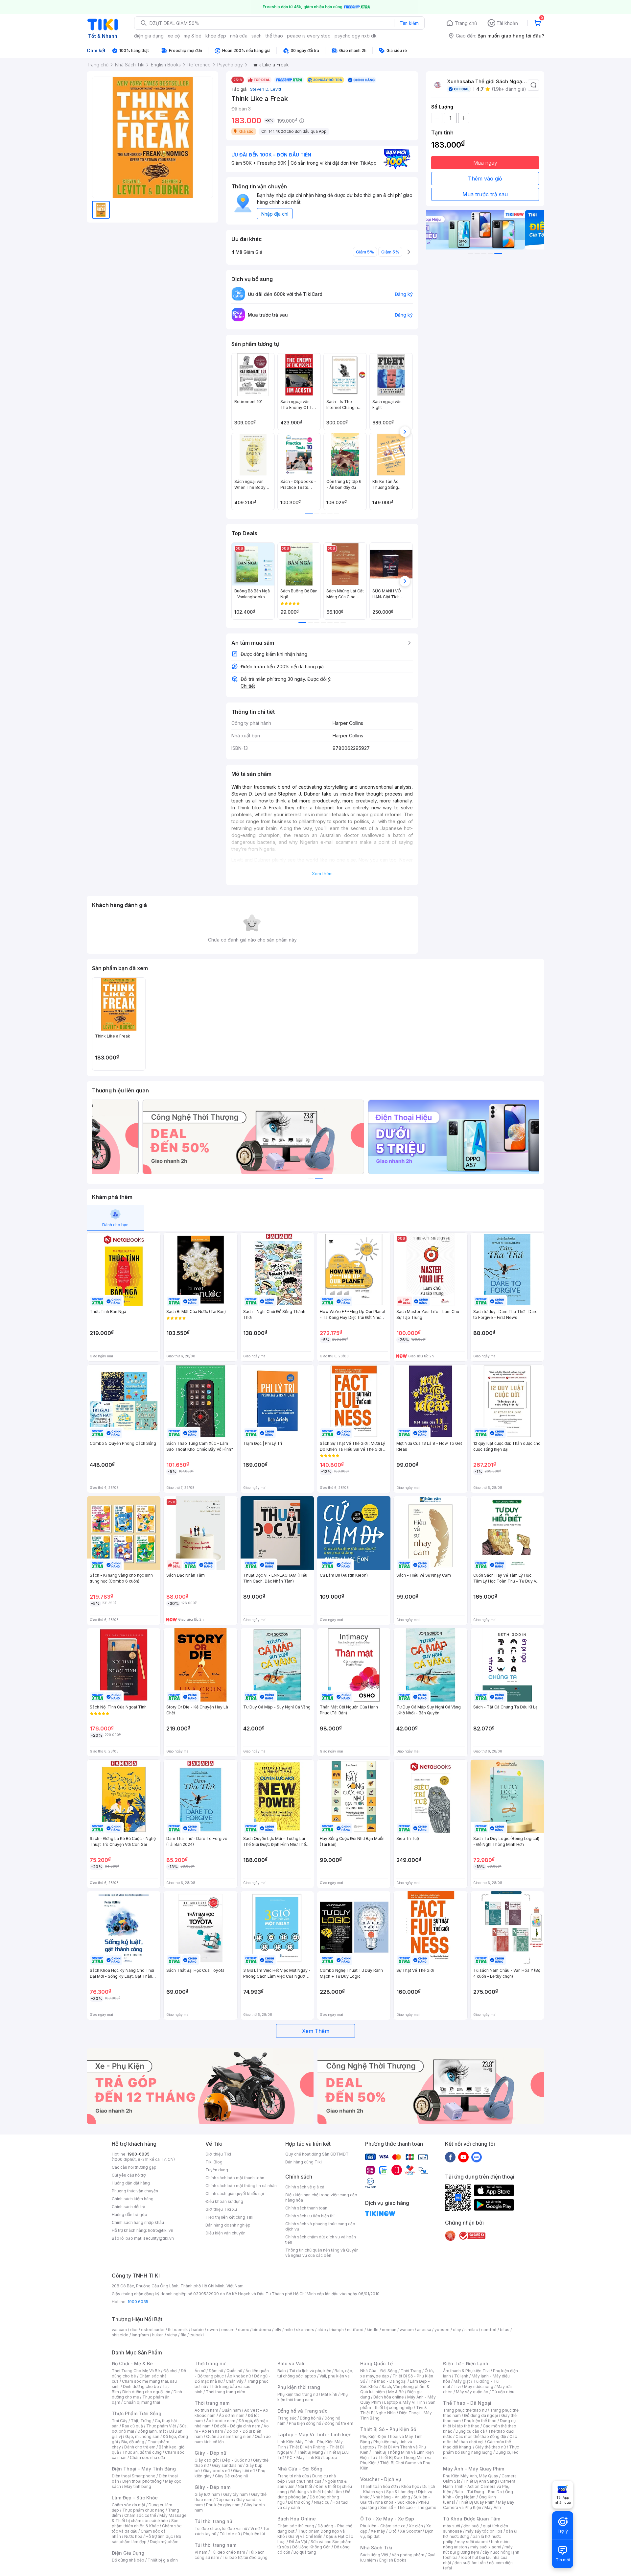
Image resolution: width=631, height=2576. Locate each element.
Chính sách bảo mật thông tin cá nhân (241, 2186)
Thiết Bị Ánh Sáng (480, 2481)
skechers (305, 2330)
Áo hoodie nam (221, 2421)
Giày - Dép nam (212, 2487)
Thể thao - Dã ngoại (387, 2381)
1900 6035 (138, 2302)
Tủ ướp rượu (503, 2392)
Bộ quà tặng (305, 2552)
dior (134, 2330)
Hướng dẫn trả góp (129, 2215)
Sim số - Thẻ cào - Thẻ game (408, 2507)
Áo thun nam (206, 2410)
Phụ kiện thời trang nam (313, 2397)
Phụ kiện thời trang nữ (298, 2394)
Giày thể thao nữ (491, 2447)
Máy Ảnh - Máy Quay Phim (474, 2469)
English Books (393, 2560)
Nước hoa (133, 2536)
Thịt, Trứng (141, 2421)
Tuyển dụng (217, 2170)
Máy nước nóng (479, 2386)
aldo (322, 2330)
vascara (119, 2330)
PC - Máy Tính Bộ (304, 2457)
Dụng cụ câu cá (470, 2431)
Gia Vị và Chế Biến (305, 2536)
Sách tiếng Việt (374, 2555)
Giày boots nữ (216, 2471)
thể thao (274, 36)
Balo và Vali (291, 2363)
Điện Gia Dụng (128, 2553)
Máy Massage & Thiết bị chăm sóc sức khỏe (149, 2518)
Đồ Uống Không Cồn (311, 2547)
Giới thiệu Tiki (218, 2154)
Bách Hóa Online (297, 2519)
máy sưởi (452, 2526)
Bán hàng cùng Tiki (304, 2162)
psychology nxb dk (356, 36)
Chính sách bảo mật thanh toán (235, 2178)
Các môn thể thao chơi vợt (480, 2439)
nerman (389, 2330)
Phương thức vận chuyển (135, 2191)
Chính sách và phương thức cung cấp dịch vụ (320, 2226)
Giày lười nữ (244, 2471)
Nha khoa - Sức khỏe (395, 2502)
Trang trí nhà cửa (293, 2476)
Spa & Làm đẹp (400, 2492)
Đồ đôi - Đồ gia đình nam (237, 2426)
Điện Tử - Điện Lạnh (466, 2363)
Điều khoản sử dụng (224, 2201)
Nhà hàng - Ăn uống (391, 2497)
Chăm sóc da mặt (129, 2505)
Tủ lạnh (461, 2376)
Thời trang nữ (210, 2363)
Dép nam (224, 2500)
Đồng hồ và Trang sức (302, 2411)
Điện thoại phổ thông (142, 2481)
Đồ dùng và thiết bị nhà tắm (316, 2492)
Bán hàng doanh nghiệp (228, 2225)
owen (212, 2330)
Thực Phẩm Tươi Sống (137, 2413)
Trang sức (287, 2418)
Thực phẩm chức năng (143, 2510)
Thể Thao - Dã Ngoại (467, 2403)
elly (278, 2330)
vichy (172, 2335)
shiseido (120, 2335)
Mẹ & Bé (396, 2392)
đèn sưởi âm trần (470, 2563)
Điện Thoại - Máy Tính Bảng (144, 2469)
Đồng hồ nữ (310, 2418)
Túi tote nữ (230, 2534)
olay (457, 2330)
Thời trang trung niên (225, 2392)
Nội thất (305, 2486)
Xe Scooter (411, 2531)
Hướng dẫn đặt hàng (131, 2183)
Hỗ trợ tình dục (159, 2536)
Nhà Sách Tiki (376, 2548)
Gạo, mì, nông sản (142, 2436)
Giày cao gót (207, 2460)
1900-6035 (139, 2154)
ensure (228, 2330)
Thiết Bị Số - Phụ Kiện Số (388, 2429)
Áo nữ (200, 2371)
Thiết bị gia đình (163, 2560)
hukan (158, 2335)
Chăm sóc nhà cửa (147, 2457)
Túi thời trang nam (215, 2545)
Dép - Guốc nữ (236, 2460)
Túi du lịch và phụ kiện (310, 2371)
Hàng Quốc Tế (376, 2363)
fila (183, 2335)
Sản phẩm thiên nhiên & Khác (145, 2523)
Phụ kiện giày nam (223, 2505)
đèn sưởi (471, 2526)
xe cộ (174, 36)
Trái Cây (120, 2421)
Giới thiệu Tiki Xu (221, 2209)
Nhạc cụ (322, 2502)
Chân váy (235, 2381)
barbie (198, 2330)
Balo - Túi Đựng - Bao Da (478, 2492)
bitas (505, 2330)
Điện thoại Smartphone (134, 2476)
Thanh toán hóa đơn (379, 2486)
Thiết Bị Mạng (310, 2452)
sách (257, 36)
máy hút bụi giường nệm (478, 2550)
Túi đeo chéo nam (228, 2552)
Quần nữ (234, 2371)
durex (244, 2330)
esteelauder (153, 2330)
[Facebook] (450, 2157)
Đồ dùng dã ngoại (481, 2415)
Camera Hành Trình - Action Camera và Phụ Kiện (479, 2486)
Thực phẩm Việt (161, 2426)
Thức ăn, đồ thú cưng (142, 2452)
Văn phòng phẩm (408, 2555)
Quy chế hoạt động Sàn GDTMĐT (317, 2154)
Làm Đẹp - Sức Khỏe (135, 2498)
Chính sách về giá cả (305, 2187)
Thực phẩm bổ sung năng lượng (481, 2450)
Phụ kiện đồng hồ (305, 2423)
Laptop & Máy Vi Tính (405, 2402)
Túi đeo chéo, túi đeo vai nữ (221, 2528)
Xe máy (378, 2531)
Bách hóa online (389, 2397)
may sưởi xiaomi (472, 2542)
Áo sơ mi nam (232, 2415)
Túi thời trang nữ (213, 2521)
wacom (407, 2330)
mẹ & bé (193, 36)
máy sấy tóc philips (484, 2531)
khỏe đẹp (216, 36)
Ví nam (201, 2552)
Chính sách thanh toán (306, 2208)
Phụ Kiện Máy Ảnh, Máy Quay (471, 2476)
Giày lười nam (207, 2494)
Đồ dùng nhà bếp (128, 2560)
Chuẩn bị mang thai (142, 2402)
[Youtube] (463, 2157)
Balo (282, 2371)
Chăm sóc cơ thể (140, 2515)
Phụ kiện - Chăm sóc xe (383, 2526)
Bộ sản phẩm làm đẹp (146, 2539)
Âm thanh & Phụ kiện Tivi (466, 2371)
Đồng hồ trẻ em (339, 2423)
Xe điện (416, 2526)
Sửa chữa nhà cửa (305, 2481)
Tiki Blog (214, 2162)
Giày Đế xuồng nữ (232, 2476)
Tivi (457, 2386)
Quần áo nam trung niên (229, 2436)
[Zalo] (477, 2157)
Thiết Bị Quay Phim (477, 2502)
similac (471, 2330)
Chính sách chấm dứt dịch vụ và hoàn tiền (321, 2240)
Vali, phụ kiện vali (336, 2376)
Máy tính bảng (138, 2486)
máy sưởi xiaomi (486, 2547)
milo (289, 2330)
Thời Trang (411, 2371)
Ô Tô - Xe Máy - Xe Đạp (387, 2519)
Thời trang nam (212, 2403)
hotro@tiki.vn (161, 2230)
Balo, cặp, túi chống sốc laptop (315, 2373)
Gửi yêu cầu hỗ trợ (129, 2175)
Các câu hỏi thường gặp (134, 2167)
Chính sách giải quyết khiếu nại (235, 2194)
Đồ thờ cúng (299, 2502)
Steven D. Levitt (265, 89)
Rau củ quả (132, 2426)
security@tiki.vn (159, 2238)
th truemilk (178, 2330)
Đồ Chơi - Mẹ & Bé (132, 2363)
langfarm (140, 2335)
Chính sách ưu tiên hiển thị (310, 2216)
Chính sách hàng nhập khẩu (138, 2222)
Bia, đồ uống (133, 2442)
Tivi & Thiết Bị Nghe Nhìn (394, 2410)
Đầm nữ (216, 2371)
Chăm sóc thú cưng (296, 2526)
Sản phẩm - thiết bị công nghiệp (398, 2405)
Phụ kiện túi (254, 2534)
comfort (489, 2330)
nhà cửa (239, 36)
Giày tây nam (235, 2494)
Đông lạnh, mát (152, 2431)
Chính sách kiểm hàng (133, 2199)
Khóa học (410, 2486)
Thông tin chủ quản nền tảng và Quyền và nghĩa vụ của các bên (322, 2253)
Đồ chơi (170, 2371)
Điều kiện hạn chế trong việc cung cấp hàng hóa (321, 2197)
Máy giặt (462, 2381)
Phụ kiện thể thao (480, 2421)
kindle (373, 2330)
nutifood (355, 2330)
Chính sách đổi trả (129, 2207)
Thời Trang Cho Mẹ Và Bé (136, 2371)
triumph (337, 2330)
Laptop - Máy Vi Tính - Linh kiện (315, 2434)
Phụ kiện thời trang (299, 2387)
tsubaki (197, 2335)
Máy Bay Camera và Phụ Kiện (479, 2505)
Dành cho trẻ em (140, 2447)
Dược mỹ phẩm (164, 2542)
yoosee (442, 2330)
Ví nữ (255, 2528)
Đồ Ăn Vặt (298, 2542)
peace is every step (309, 36)
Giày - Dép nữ (210, 2453)
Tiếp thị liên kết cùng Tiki (229, 2217)
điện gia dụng (149, 36)
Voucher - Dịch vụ (381, 2479)
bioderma (262, 2330)
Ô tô (393, 2531)
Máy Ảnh (493, 2507)
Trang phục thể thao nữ (465, 2410)
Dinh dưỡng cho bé (141, 2386)
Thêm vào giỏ (485, 179)
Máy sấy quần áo (472, 2392)
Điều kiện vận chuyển (225, 2233)
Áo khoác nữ (239, 2376)
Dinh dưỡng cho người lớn (146, 2392)
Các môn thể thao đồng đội (481, 2436)
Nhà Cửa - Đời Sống (300, 2469)
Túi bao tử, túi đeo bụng (245, 2557)
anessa (424, 2330)
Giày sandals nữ (227, 2465)
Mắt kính (329, 2394)
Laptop (330, 2457)
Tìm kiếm (409, 23)
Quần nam (231, 2410)
